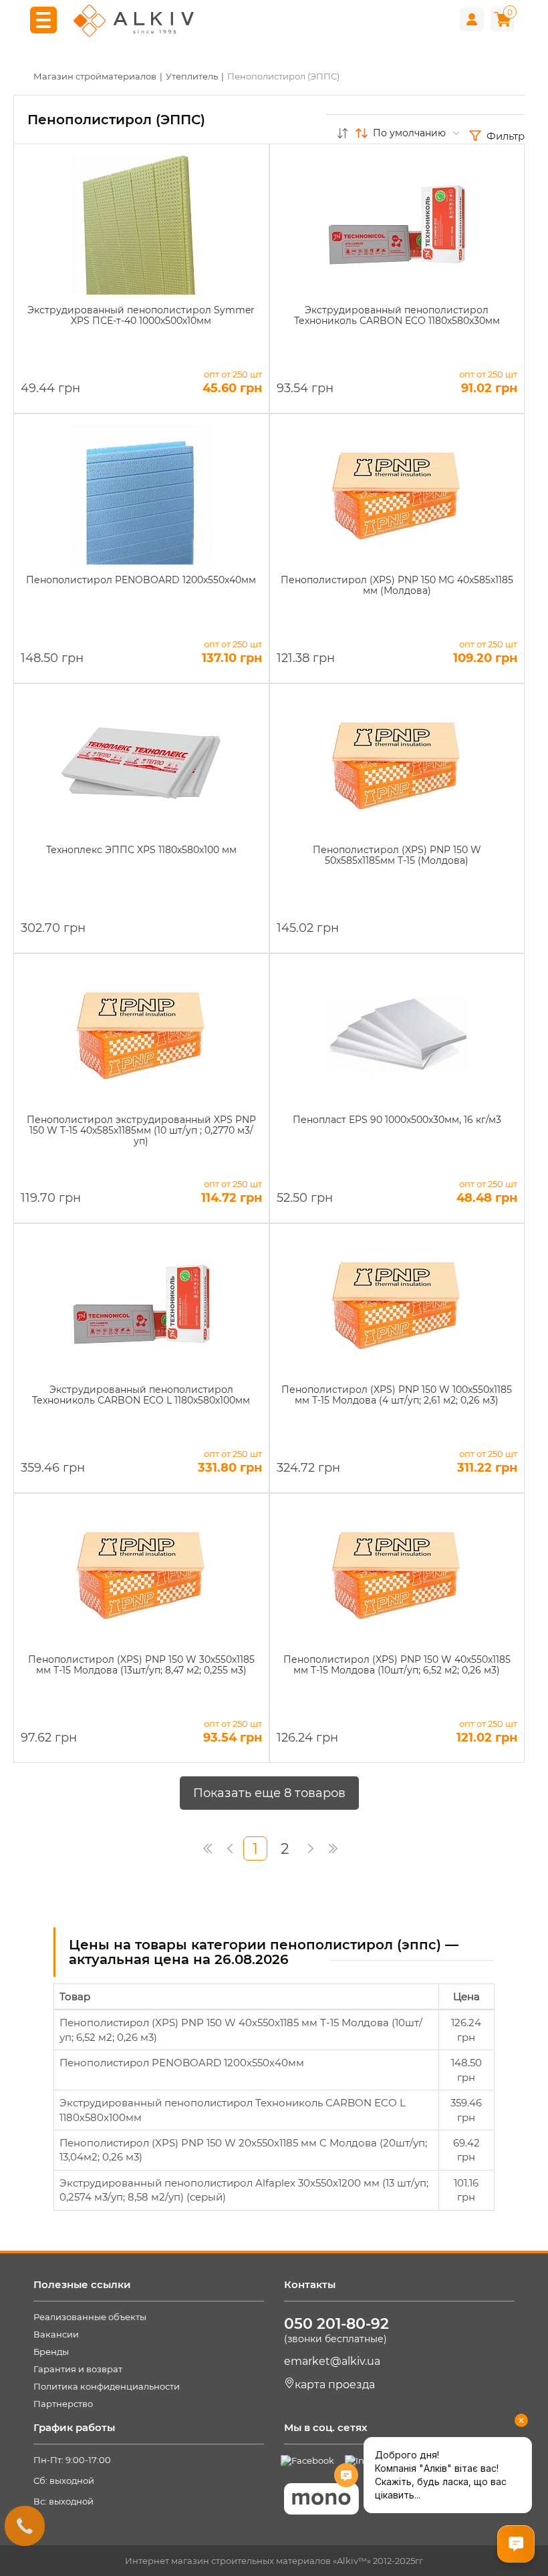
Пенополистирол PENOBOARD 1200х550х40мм (182, 2063)
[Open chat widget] (516, 2544)
